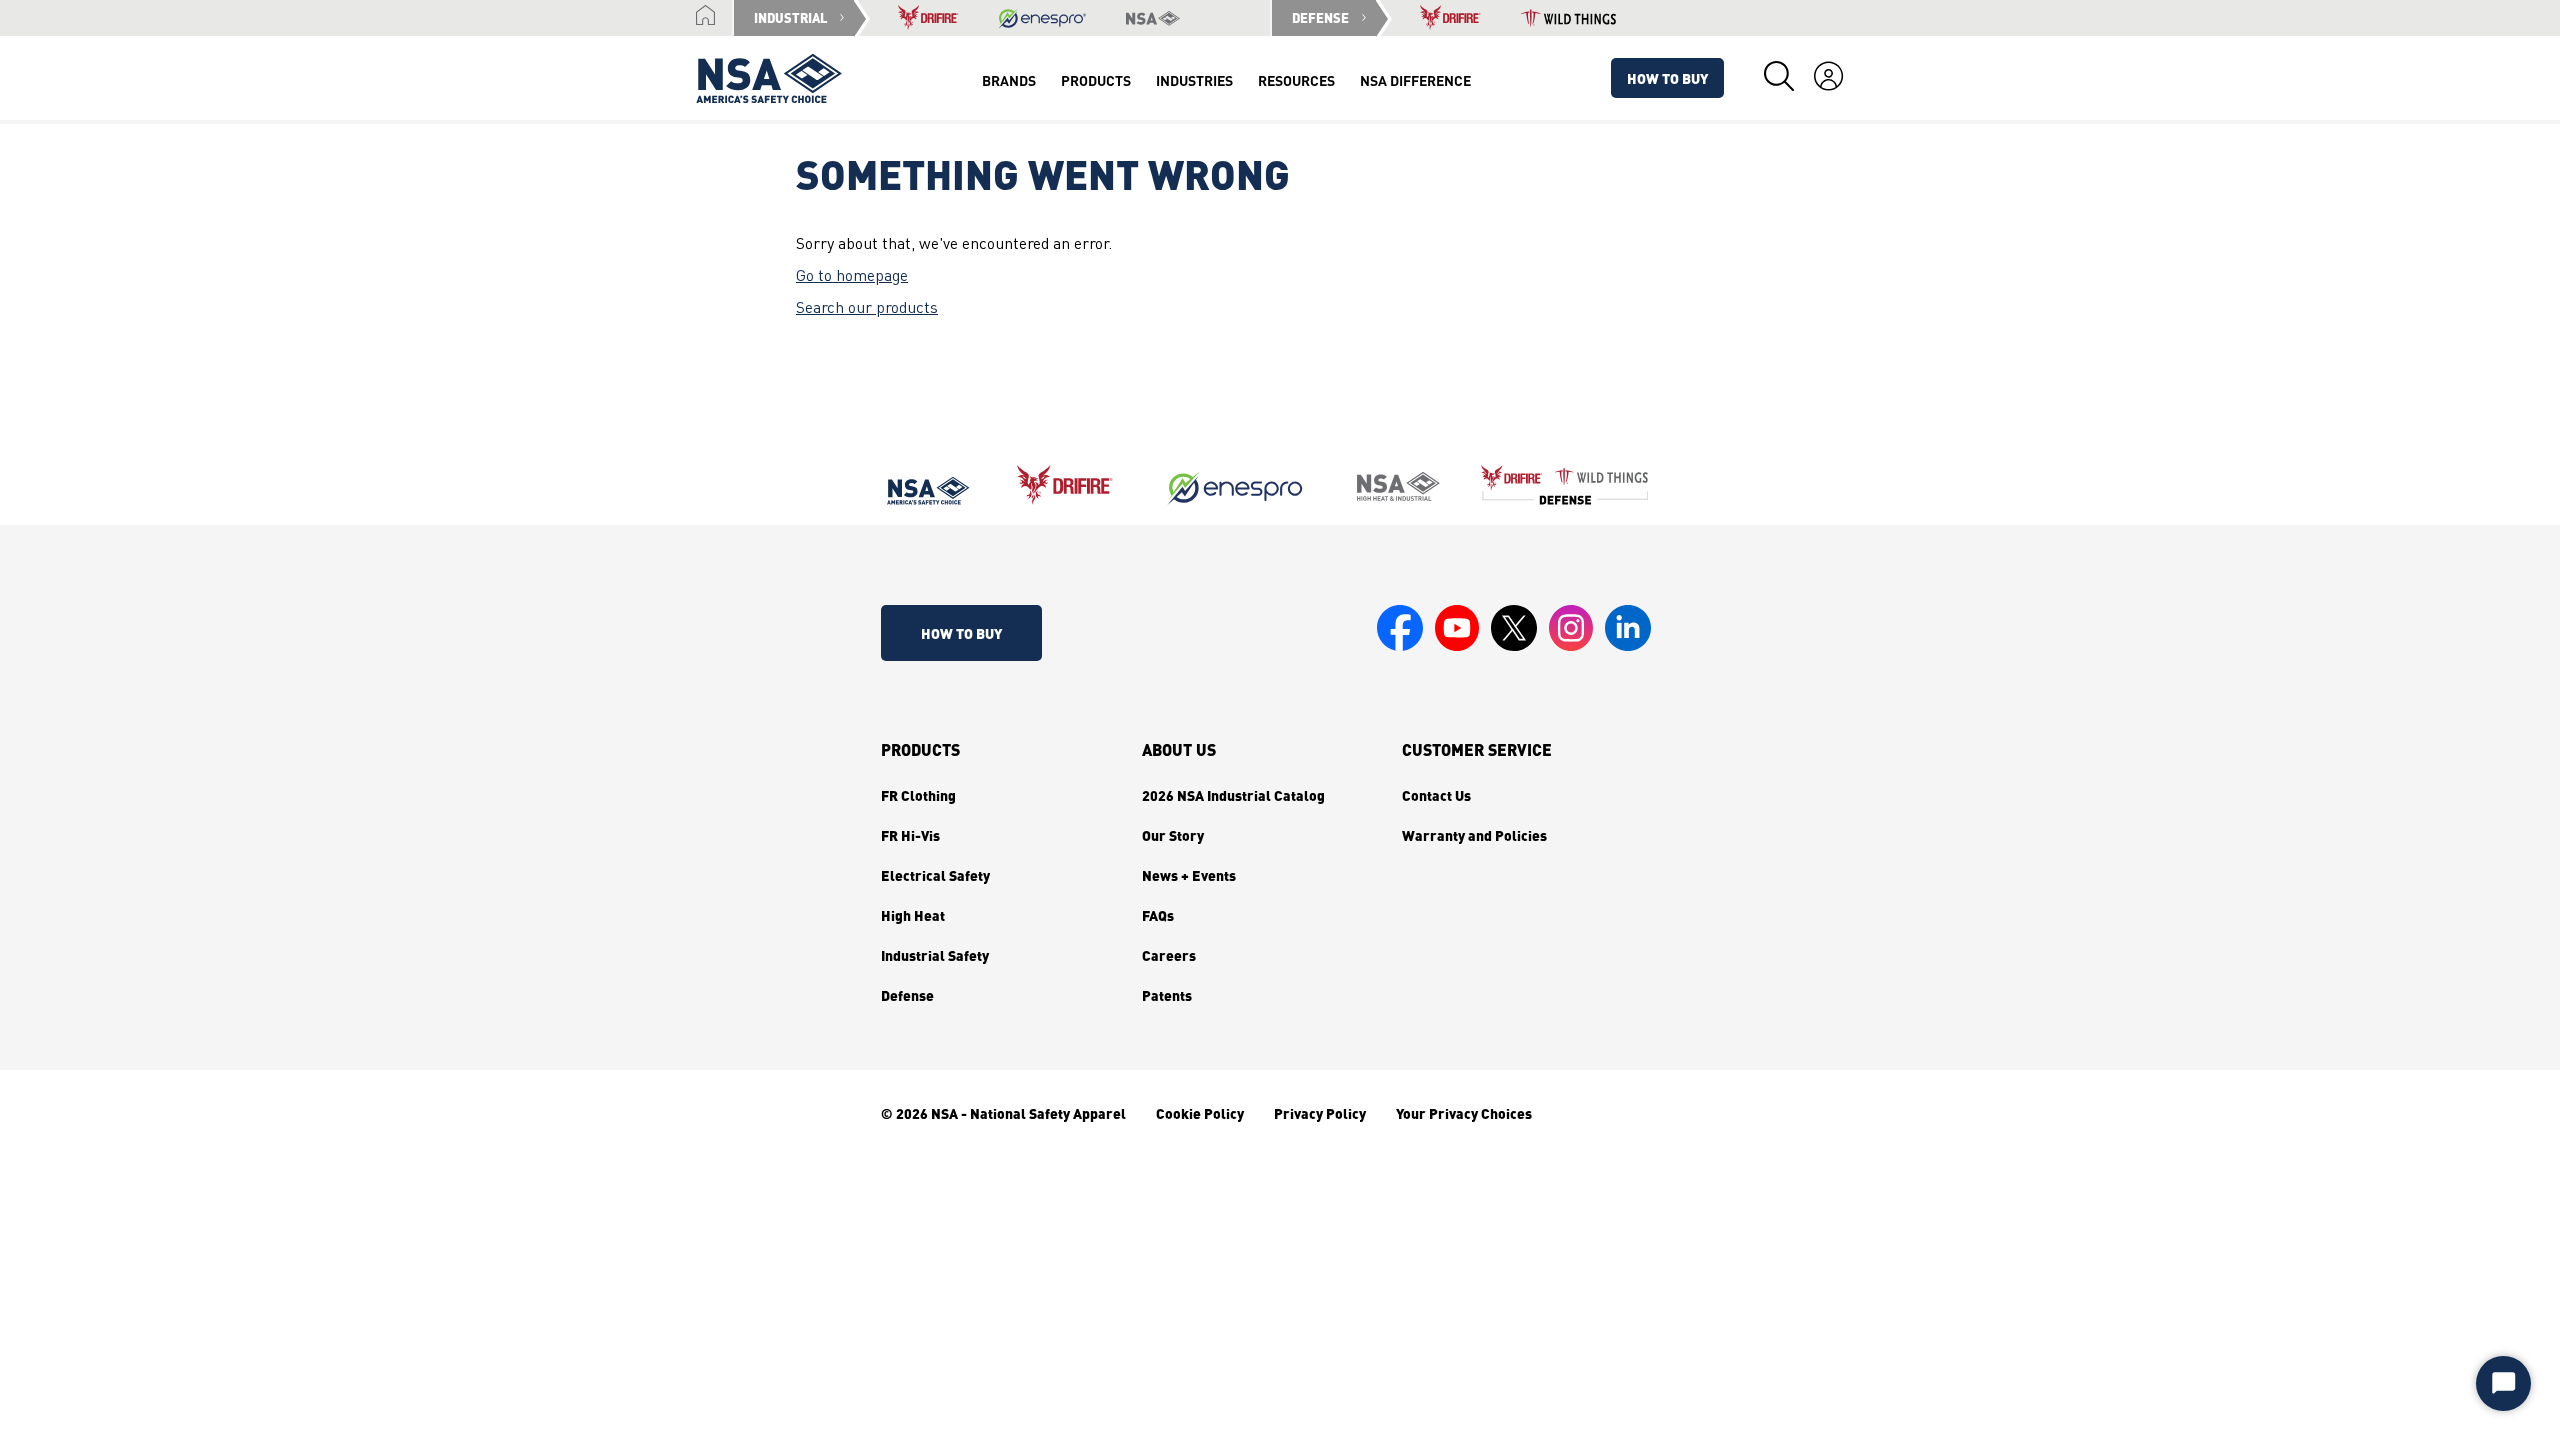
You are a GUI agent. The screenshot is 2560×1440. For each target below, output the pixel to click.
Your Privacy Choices (1464, 1113)
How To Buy (1667, 78)
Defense (907, 995)
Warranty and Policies (1474, 835)
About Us (1179, 750)
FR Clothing (918, 795)
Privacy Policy (1320, 1113)
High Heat (913, 915)
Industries (1194, 80)
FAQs (1158, 915)
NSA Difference (1415, 80)
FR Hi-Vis (910, 835)
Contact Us (1436, 795)
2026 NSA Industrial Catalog (1233, 795)
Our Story (1173, 835)
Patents (1167, 995)
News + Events (1189, 875)
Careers (1169, 955)
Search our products (867, 309)
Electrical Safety (935, 875)
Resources (1296, 80)
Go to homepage (852, 277)
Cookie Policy (1200, 1113)
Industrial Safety (935, 955)
